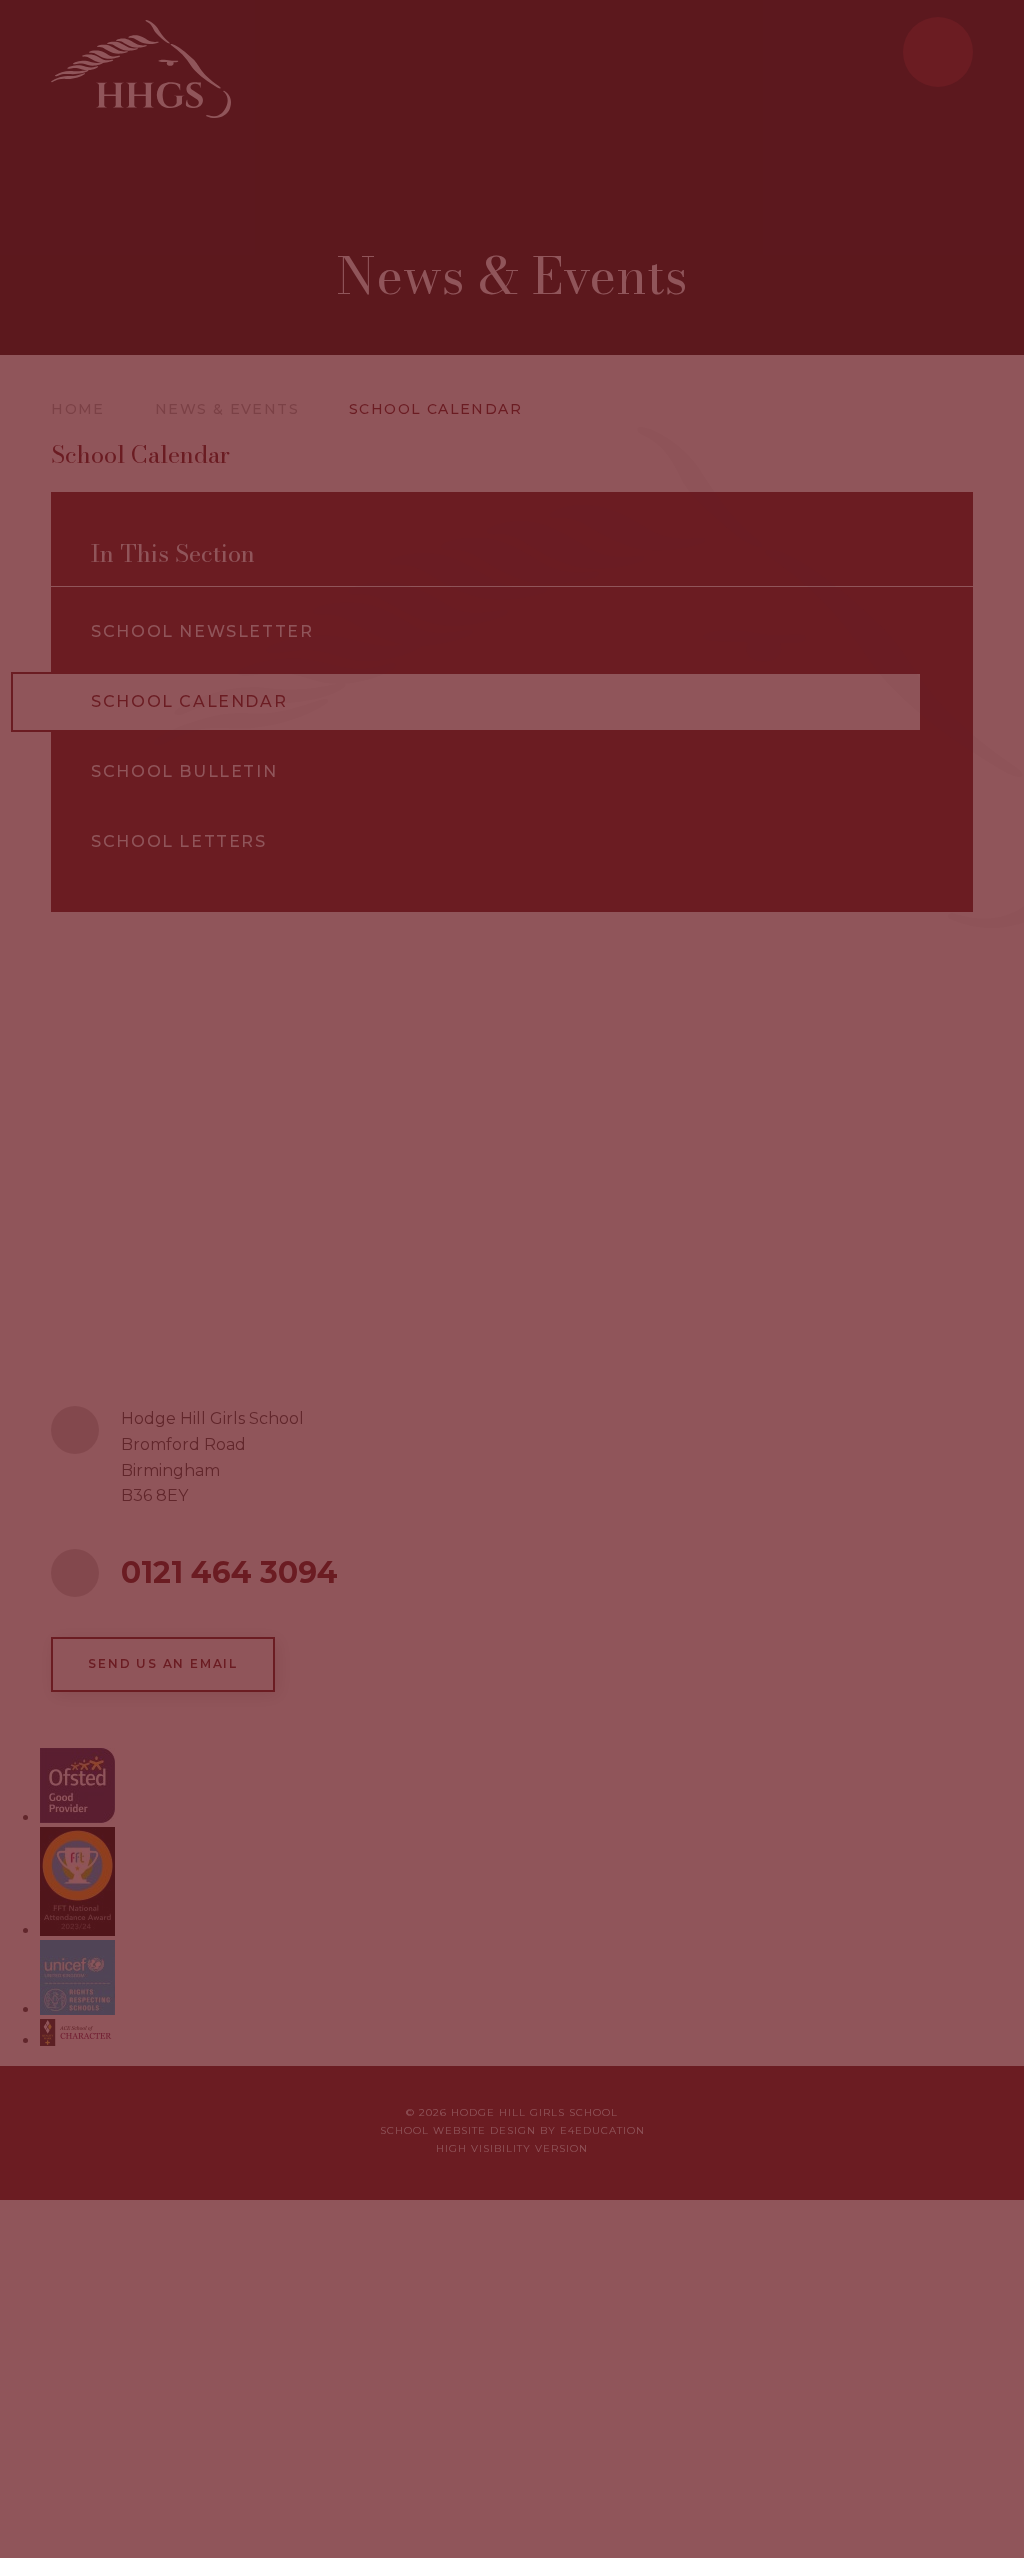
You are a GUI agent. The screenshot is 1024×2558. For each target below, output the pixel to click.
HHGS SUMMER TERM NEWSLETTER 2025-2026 (707, 1488)
